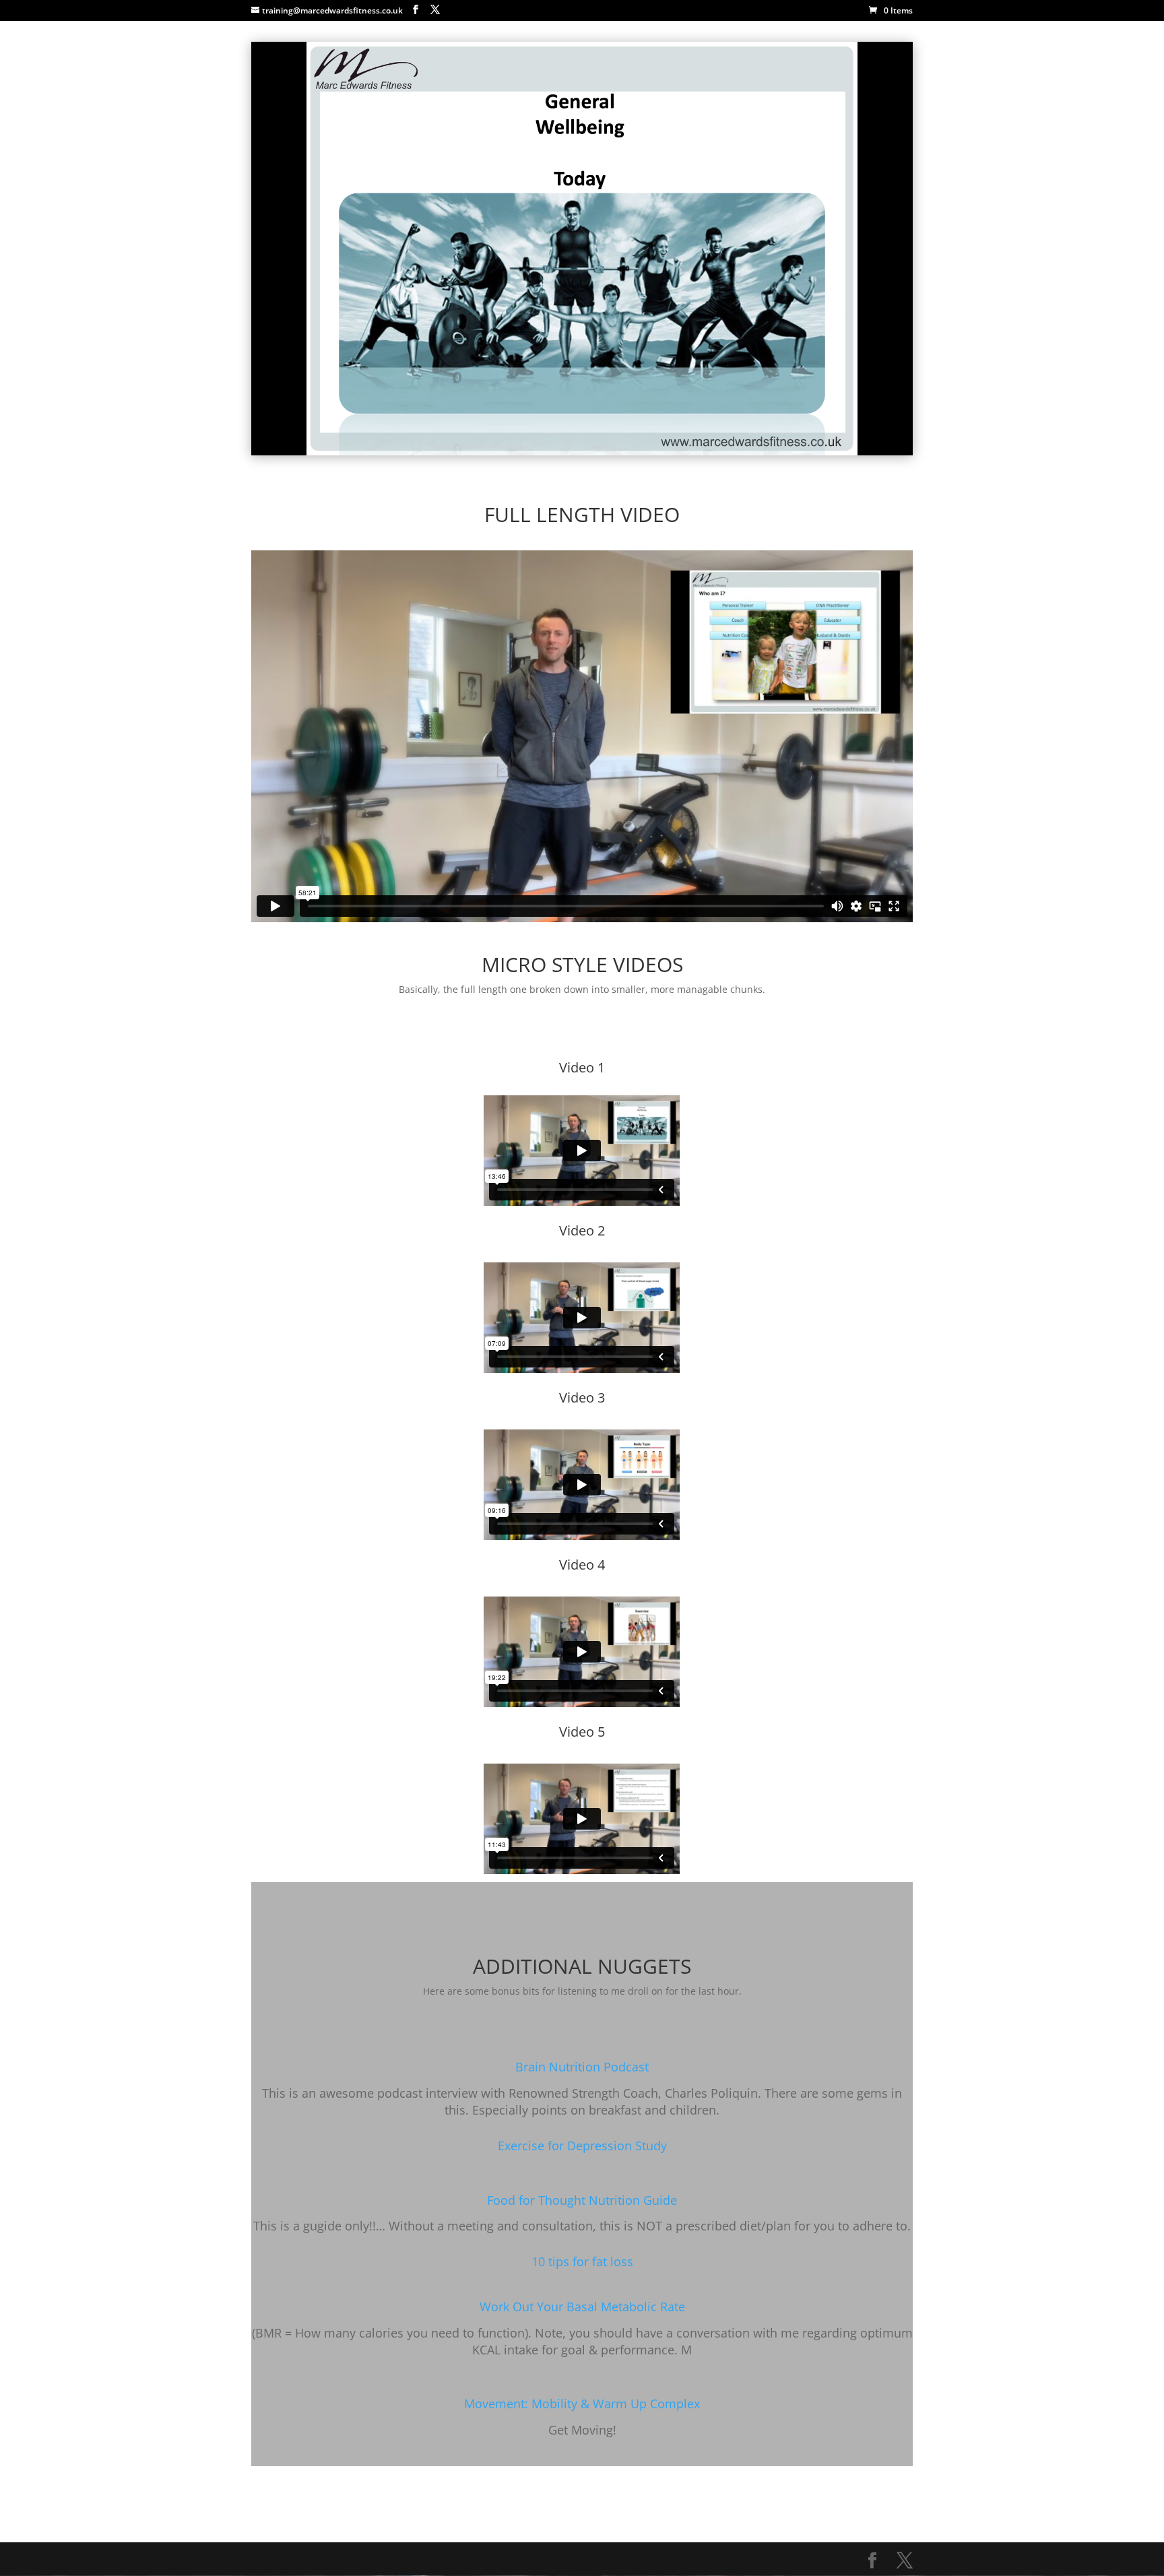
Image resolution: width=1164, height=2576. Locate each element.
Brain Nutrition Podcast (582, 2067)
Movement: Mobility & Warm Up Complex (582, 2404)
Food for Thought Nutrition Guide (582, 2200)
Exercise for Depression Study (582, 2146)
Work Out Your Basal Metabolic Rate (582, 2307)
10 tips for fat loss (582, 2261)
